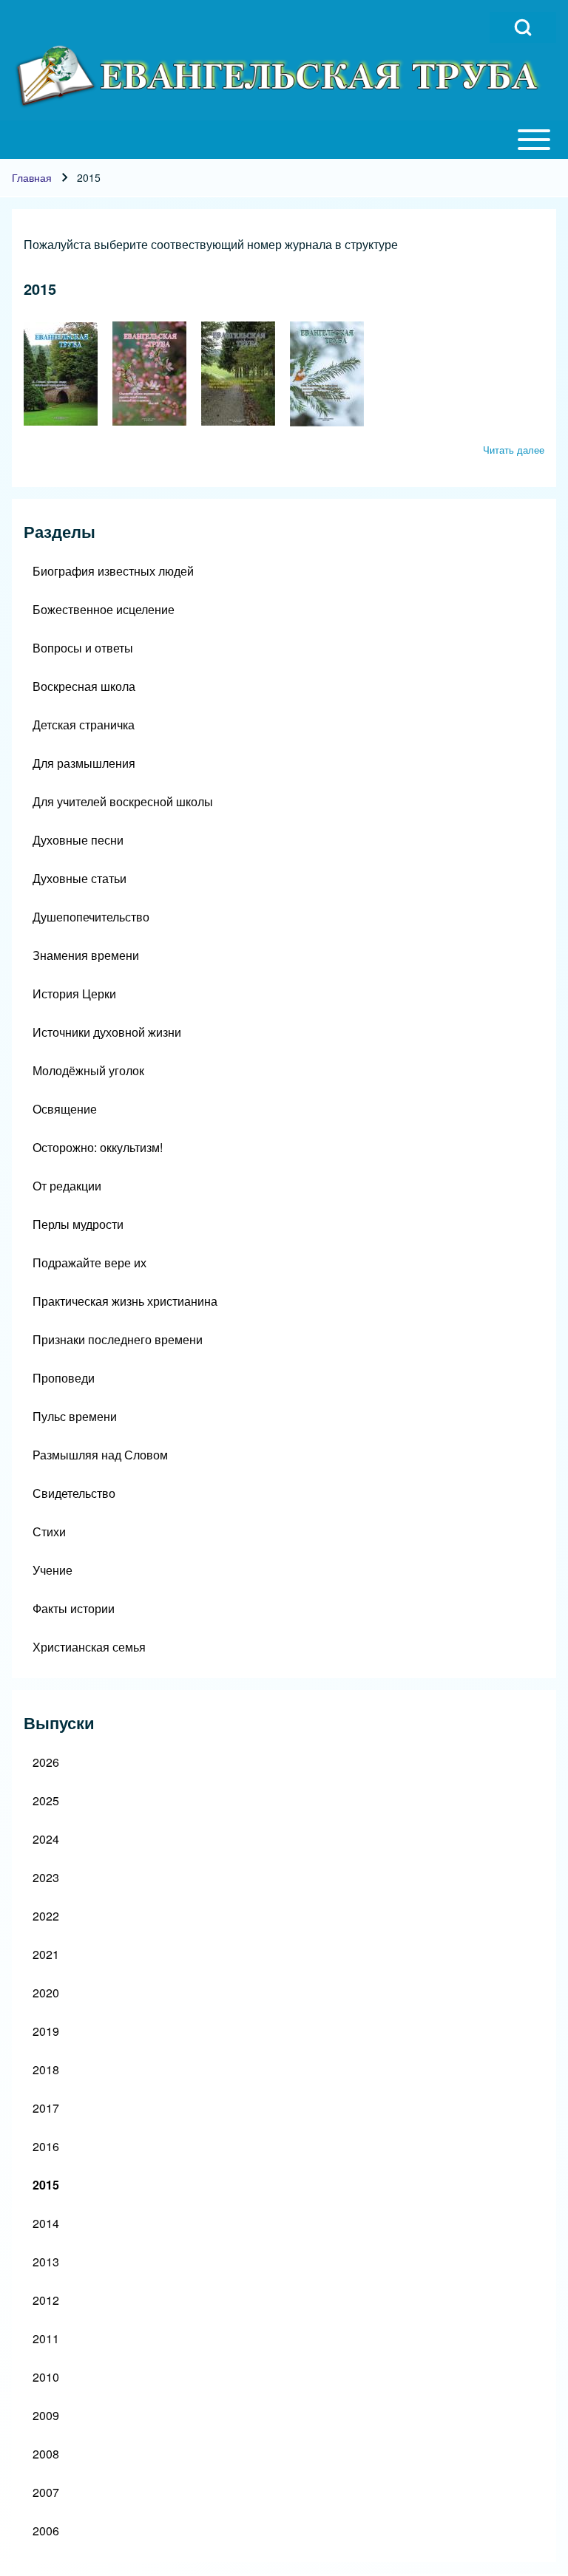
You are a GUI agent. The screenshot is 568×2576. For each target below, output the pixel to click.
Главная (32, 177)
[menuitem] (284, 571)
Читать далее (514, 450)
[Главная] (280, 76)
